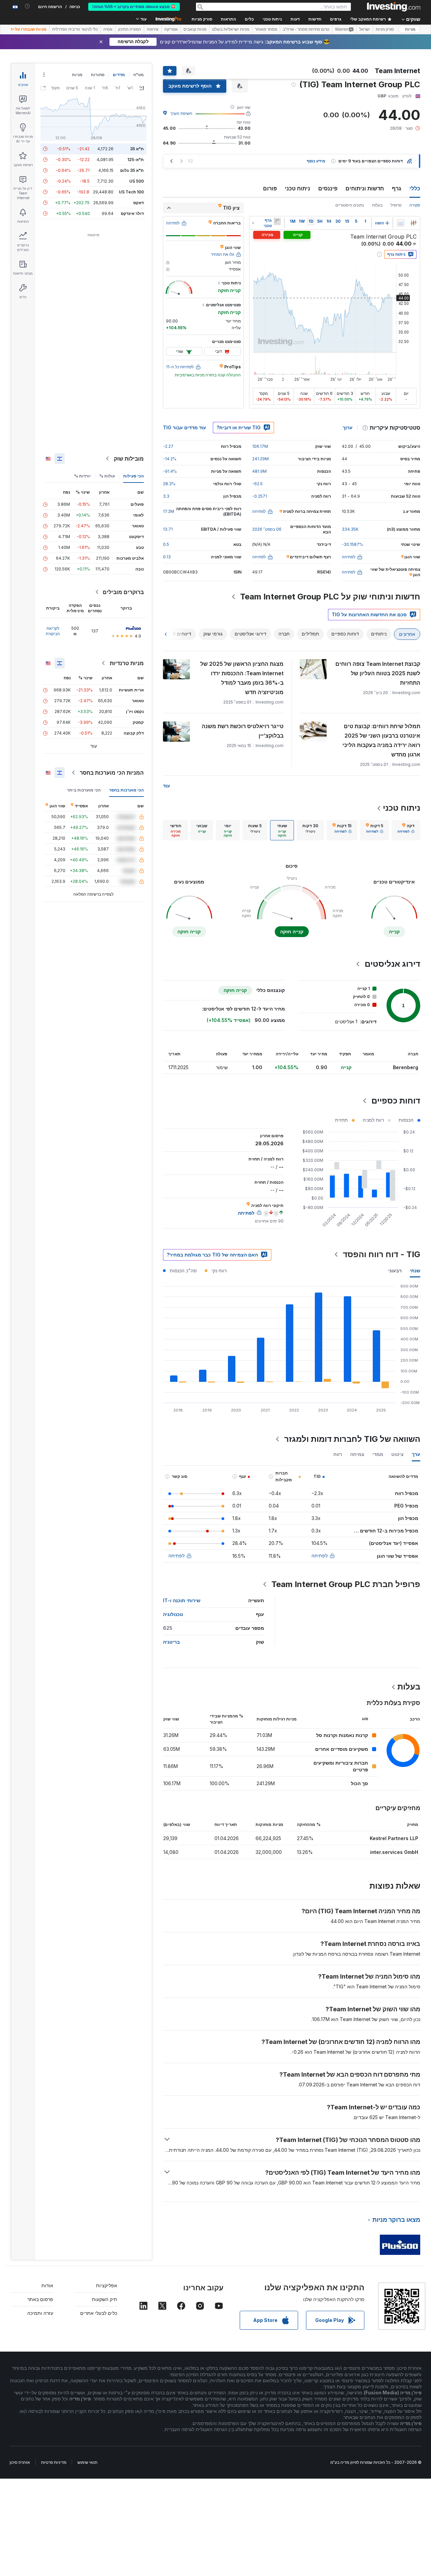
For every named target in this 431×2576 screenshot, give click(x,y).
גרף (397, 188)
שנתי (415, 1270)
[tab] (406, 830)
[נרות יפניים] (413, 223)
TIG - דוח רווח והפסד (382, 1254)
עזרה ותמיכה (40, 2313)
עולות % (107, 476)
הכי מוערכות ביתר (84, 790)
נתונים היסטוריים (350, 205)
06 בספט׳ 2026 (267, 529)
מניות (410, 29)
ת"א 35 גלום (132, 170)
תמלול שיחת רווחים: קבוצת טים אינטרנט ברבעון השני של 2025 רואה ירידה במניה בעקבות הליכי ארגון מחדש (381, 740)
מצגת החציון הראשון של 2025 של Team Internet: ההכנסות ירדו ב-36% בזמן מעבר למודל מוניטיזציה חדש (242, 678)
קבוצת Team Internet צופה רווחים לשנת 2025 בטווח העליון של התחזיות (378, 673)
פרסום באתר (40, 2299)
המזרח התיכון (130, 29)
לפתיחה (320, 1556)
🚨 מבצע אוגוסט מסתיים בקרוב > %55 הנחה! (134, 7)
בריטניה (171, 1642)
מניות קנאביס (195, 29)
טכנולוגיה (173, 1614)
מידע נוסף (316, 161)
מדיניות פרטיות (54, 2462)
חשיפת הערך (181, 113)
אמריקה (171, 29)
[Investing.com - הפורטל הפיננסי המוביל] (394, 7)
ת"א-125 (136, 160)
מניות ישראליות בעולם (231, 29)
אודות (47, 2285)
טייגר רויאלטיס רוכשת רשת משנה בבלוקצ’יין (243, 731)
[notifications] (27, 6)
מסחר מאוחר (266, 29)
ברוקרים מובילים (123, 592)
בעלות (377, 205)
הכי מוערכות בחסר (126, 790)
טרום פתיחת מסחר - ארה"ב (306, 29)
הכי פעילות (134, 476)
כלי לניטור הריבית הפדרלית (75, 29)
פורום (270, 188)
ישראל (365, 29)
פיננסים (328, 188)
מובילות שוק (129, 459)
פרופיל (396, 205)
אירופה (153, 29)
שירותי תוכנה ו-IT (182, 1600)
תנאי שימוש (87, 2462)
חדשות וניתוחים (365, 188)
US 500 (137, 181)
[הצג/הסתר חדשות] (277, 221)
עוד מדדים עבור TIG (185, 427)
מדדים (119, 75)
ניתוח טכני (297, 188)
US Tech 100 (131, 192)
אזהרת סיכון (20, 2462)
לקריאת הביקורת (53, 631)
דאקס (139, 203)
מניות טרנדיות (127, 663)
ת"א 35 (137, 149)
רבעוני (395, 1270)
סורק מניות (202, 19)
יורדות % (82, 476)
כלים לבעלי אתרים (99, 2313)
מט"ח (139, 75)
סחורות (98, 75)
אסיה (108, 29)
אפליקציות (107, 2285)
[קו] (401, 223)
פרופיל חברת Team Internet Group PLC (346, 1584)
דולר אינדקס (132, 213)
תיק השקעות (105, 2299)
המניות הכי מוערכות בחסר (112, 773)
